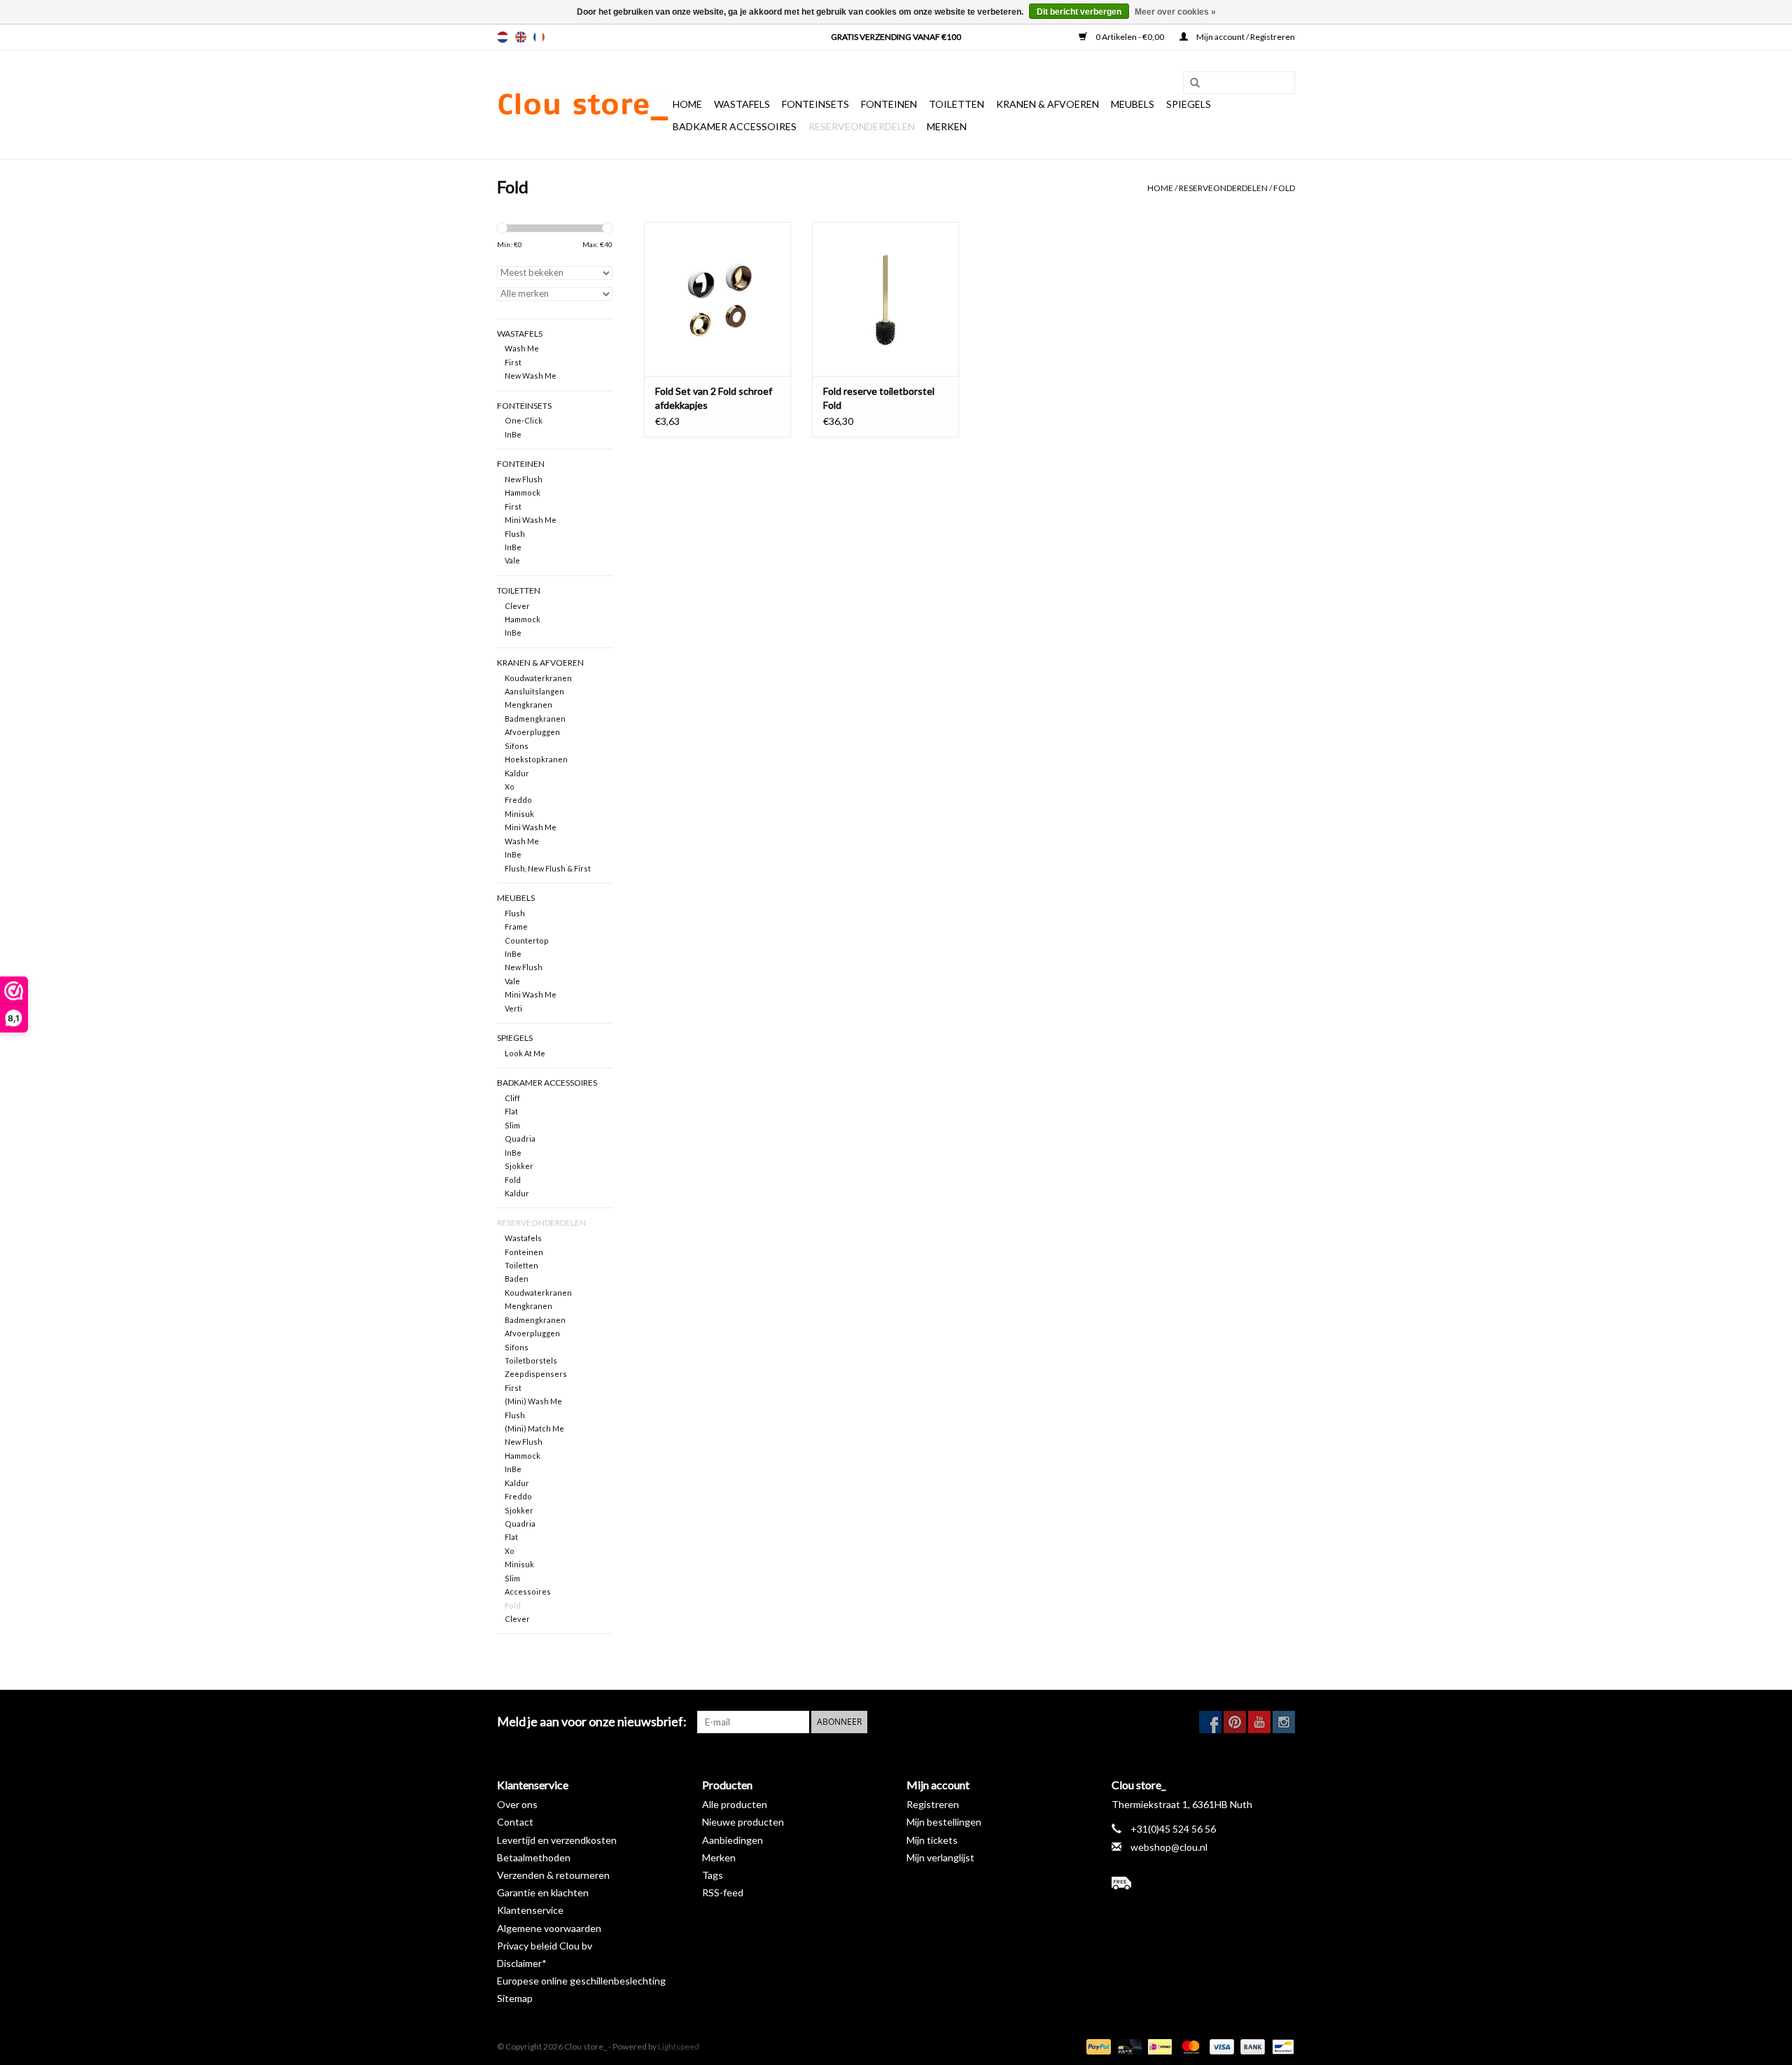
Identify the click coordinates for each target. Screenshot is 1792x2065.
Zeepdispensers (536, 1374)
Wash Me (522, 348)
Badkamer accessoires (735, 126)
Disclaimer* (522, 1963)
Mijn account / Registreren (1245, 37)
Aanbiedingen (733, 1840)
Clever (517, 606)
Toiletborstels (531, 1360)
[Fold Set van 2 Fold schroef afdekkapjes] (717, 299)
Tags (713, 1875)
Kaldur (517, 773)
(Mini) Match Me (534, 1428)
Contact (515, 1822)
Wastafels (742, 104)
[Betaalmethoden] (1097, 2046)
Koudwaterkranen (538, 678)
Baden (517, 1279)
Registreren (933, 1804)
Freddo (518, 800)
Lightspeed (679, 2046)
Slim (512, 1125)
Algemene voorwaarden (549, 1928)
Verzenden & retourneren (553, 1875)
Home (687, 104)
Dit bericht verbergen (1079, 12)
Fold (1284, 188)
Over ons (517, 1804)
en (521, 37)
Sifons (517, 746)
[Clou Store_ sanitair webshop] (583, 105)
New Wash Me (531, 376)
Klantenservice (530, 1910)
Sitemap (515, 1998)
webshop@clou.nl (1169, 1847)
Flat (511, 1111)
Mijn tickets (932, 1840)
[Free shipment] (1204, 1883)
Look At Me (525, 1053)
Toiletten (957, 104)
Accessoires (528, 1591)
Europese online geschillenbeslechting (581, 1981)
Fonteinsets (815, 104)
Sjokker (519, 1166)
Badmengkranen (535, 719)
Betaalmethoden (534, 1857)
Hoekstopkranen (536, 759)
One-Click (524, 420)
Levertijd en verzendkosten (557, 1840)
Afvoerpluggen (532, 732)
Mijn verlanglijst (940, 1857)
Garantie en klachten (543, 1892)
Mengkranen (528, 705)
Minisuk (519, 814)
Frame (516, 926)
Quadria (520, 1139)
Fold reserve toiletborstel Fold (879, 398)
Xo (510, 786)
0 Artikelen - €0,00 (1130, 37)
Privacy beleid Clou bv (545, 1946)
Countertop (527, 940)
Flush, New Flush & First (548, 868)
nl (503, 37)
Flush (515, 534)
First (513, 362)
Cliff (512, 1098)
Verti (513, 1008)
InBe (513, 434)
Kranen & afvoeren (1048, 104)
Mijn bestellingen (944, 1822)
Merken (947, 126)
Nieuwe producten (743, 1822)
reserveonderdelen (862, 126)
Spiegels (1189, 104)
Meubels (1133, 104)
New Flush (524, 479)
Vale (512, 560)
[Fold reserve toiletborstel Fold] (885, 299)
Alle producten (735, 1804)
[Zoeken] (1190, 83)
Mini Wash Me (531, 520)
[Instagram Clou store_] (1284, 1722)
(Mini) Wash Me (533, 1401)
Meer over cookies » (1175, 12)
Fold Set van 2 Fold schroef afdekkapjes (714, 398)
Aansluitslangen (534, 691)
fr (539, 37)
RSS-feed (723, 1892)
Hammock (523, 492)
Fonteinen (889, 104)
